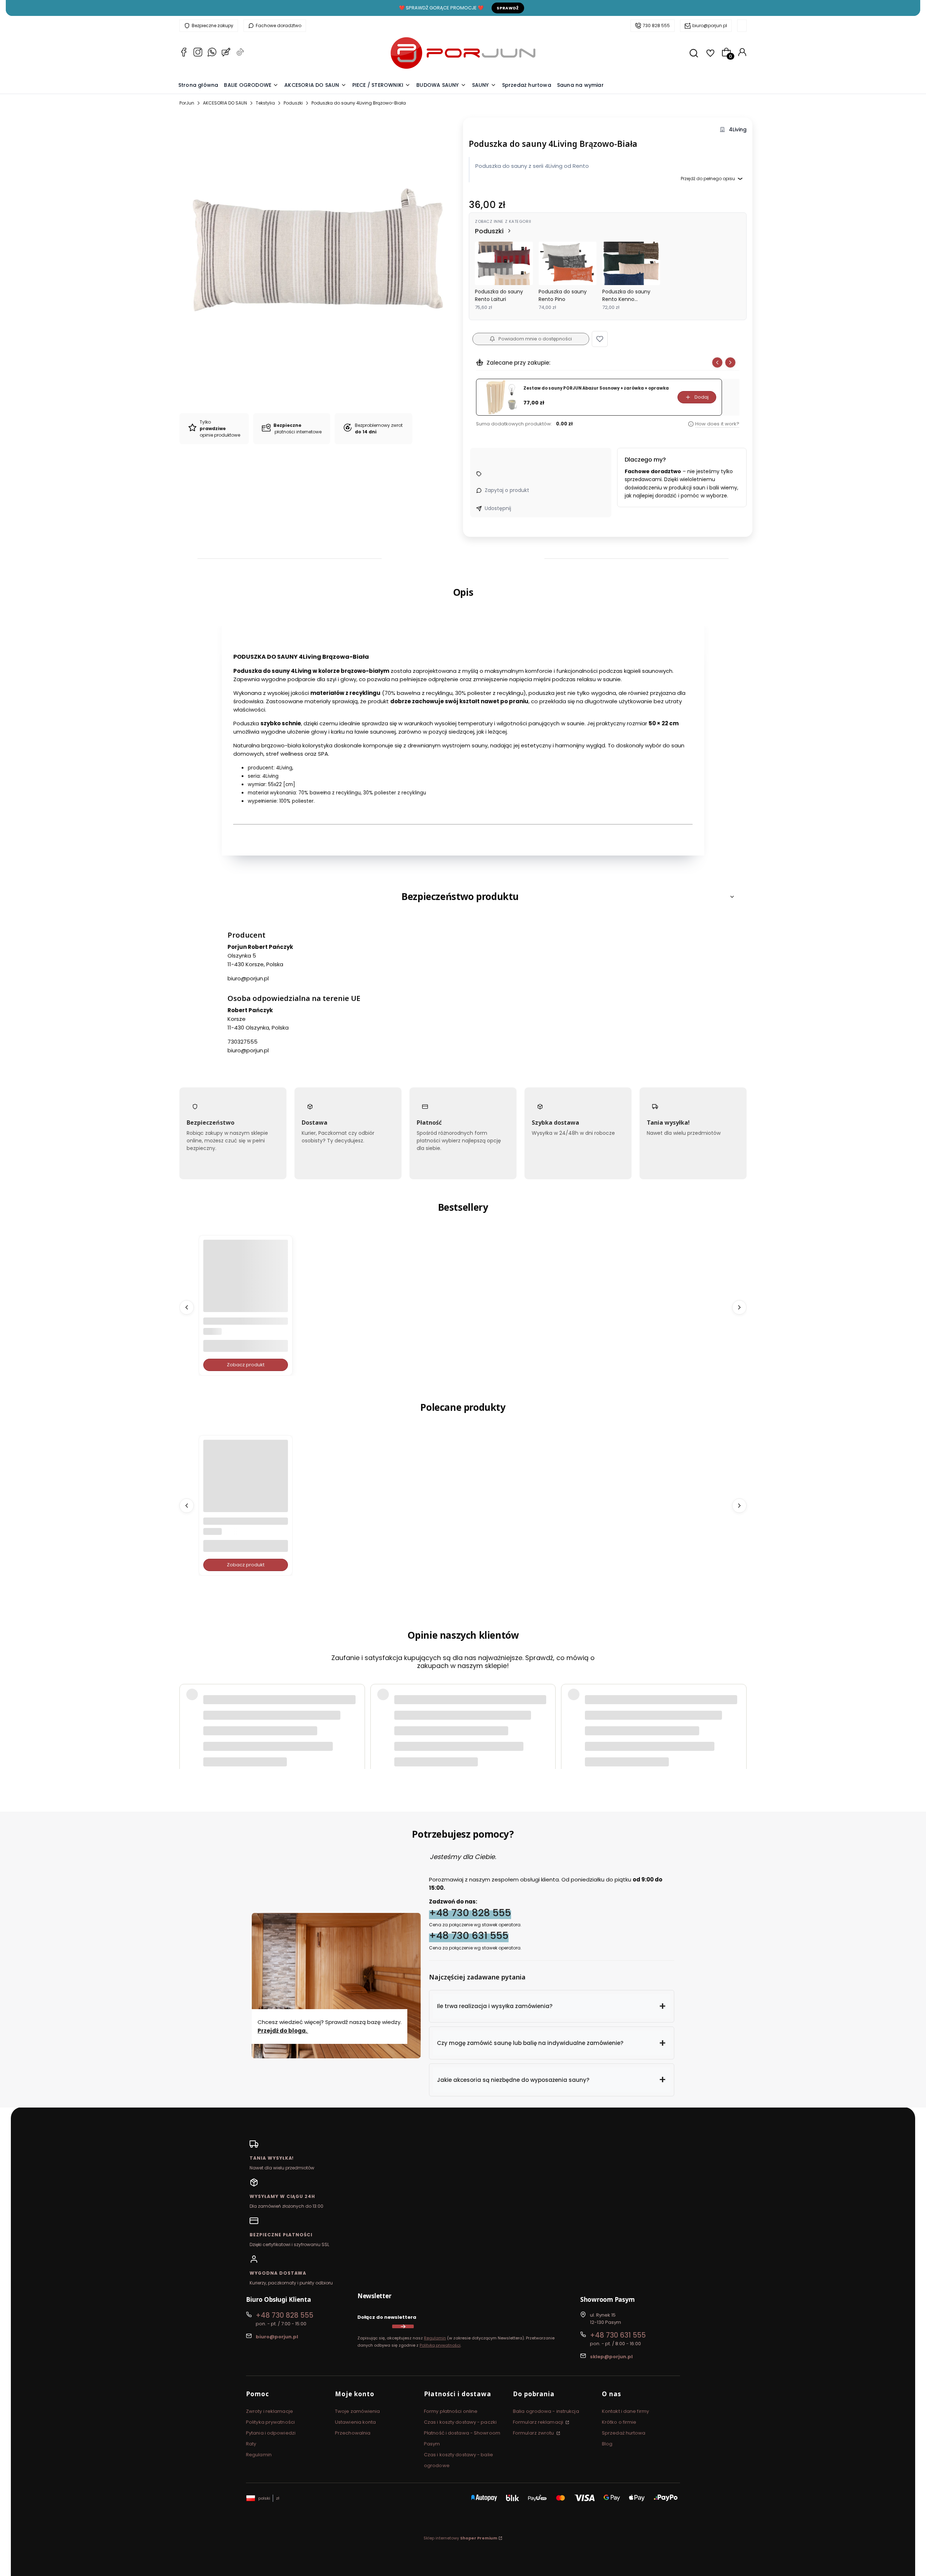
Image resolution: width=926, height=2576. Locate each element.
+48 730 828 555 (470, 1913)
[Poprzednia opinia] (187, 1707)
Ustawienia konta (356, 2422)
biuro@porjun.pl (710, 26)
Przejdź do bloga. (283, 2031)
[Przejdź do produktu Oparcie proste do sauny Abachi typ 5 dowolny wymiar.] (246, 1282)
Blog (607, 2444)
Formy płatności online (451, 2411)
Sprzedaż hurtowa (624, 2433)
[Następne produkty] (739, 1307)
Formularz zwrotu (534, 2433)
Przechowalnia (353, 2433)
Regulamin (435, 2338)
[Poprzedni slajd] (717, 362)
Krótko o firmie (619, 2422)
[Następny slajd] (730, 362)
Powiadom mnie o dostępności (535, 339)
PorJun (187, 103)
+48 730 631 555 (469, 1936)
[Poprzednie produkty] (187, 1307)
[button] (600, 339)
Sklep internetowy (460, 2538)
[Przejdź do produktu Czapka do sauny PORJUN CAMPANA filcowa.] (246, 1482)
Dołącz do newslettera (387, 2317)
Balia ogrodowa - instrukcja (546, 2411)
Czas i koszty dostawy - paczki (460, 2422)
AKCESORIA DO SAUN (225, 103)
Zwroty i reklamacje (269, 2411)
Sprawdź (508, 8)
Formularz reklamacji (539, 2422)
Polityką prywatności (440, 2345)
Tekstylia (265, 103)
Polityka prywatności (270, 2422)
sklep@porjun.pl (611, 2357)
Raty (251, 2444)
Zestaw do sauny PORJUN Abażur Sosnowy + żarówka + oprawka (596, 388)
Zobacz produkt (246, 1365)
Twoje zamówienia (358, 2411)
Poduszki (293, 103)
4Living (738, 130)
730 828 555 (656, 26)
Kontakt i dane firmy (625, 2411)
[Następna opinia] (739, 1707)
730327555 (243, 1042)
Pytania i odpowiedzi (271, 2433)
